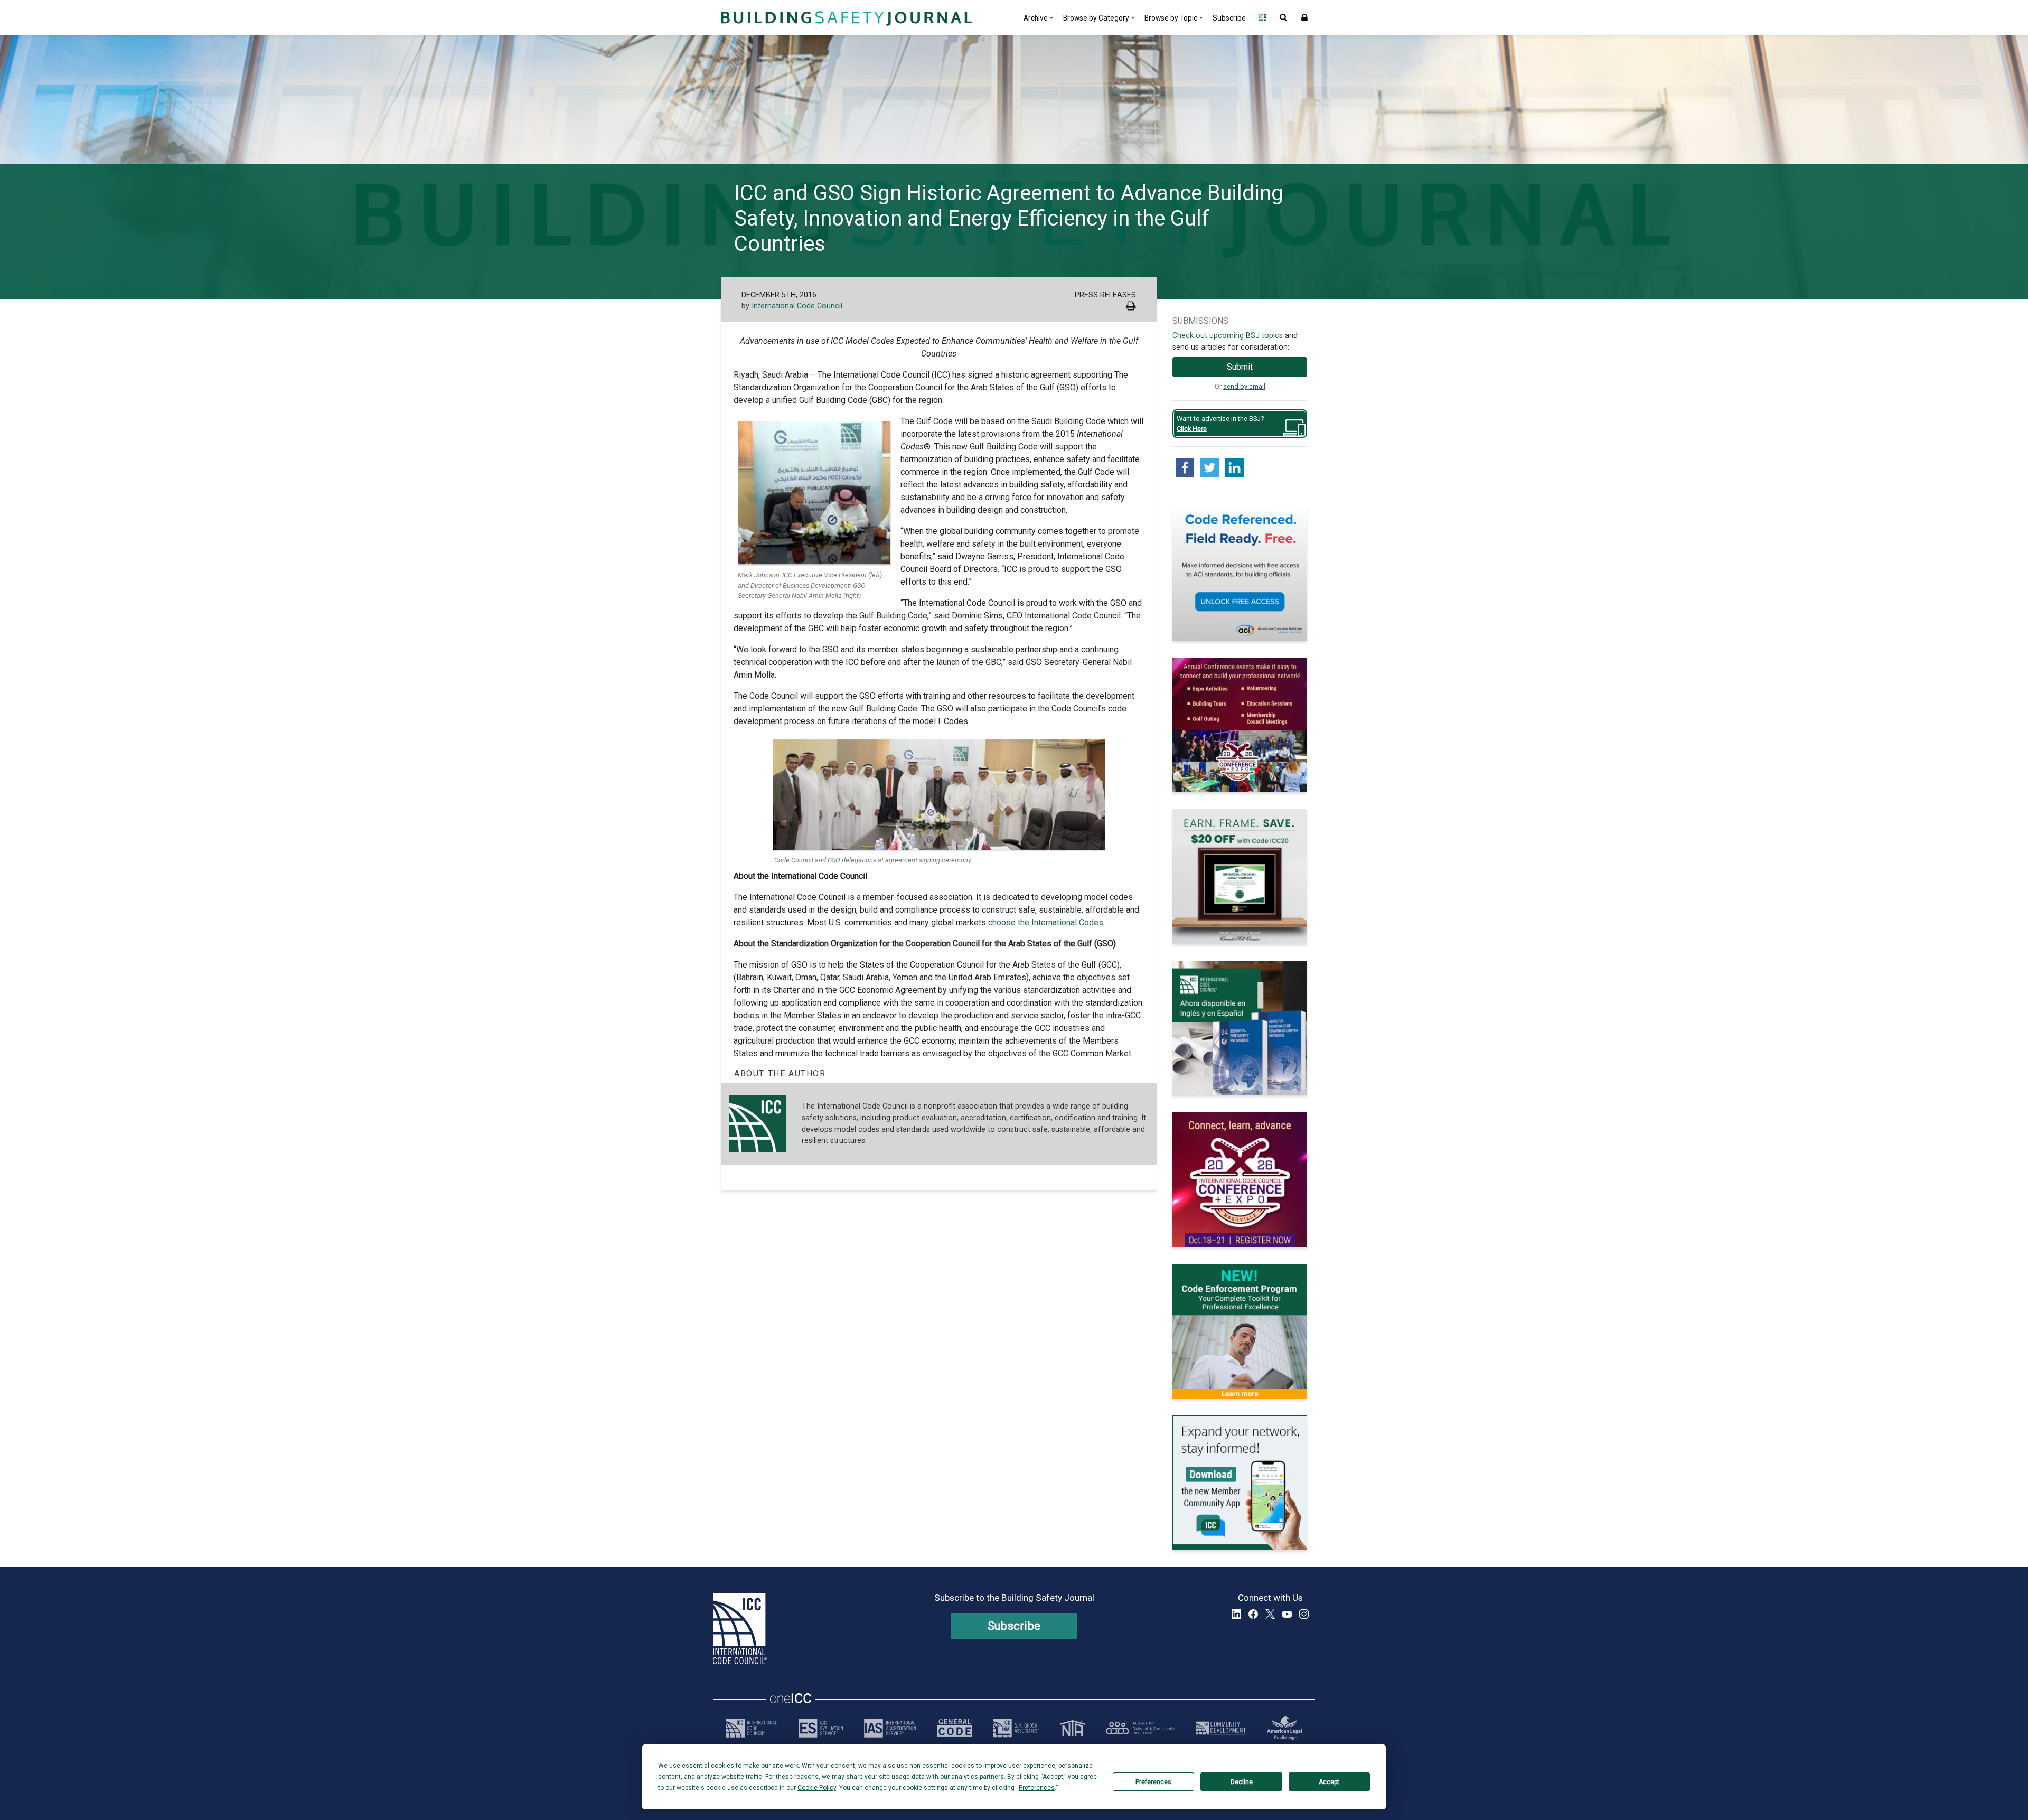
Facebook (1253, 1614)
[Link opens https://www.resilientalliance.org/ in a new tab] (1140, 1728)
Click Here (1192, 429)
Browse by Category (1096, 18)
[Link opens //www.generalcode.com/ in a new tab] (955, 1728)
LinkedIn (1236, 1614)
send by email (1244, 386)
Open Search (1283, 17)
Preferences (1153, 1782)
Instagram (1304, 1614)
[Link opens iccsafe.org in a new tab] (752, 1728)
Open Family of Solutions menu (1262, 17)
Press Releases (1105, 295)
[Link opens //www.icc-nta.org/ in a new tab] (1073, 1728)
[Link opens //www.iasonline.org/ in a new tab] (890, 1728)
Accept (1329, 1782)
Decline (1242, 1782)
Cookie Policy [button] (817, 1788)
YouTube (1287, 1614)
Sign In (1304, 17)
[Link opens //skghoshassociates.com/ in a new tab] (1016, 1728)
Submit (1240, 367)
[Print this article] (1131, 307)
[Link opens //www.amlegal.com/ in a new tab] (1284, 1728)
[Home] (845, 17)
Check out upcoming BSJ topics (1228, 336)
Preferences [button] (1037, 1788)
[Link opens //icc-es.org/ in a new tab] (821, 1728)
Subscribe (1229, 18)
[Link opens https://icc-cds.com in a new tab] (1221, 1728)
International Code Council (797, 306)
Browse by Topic (1171, 18)
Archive (1036, 18)
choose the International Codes (1046, 922)
